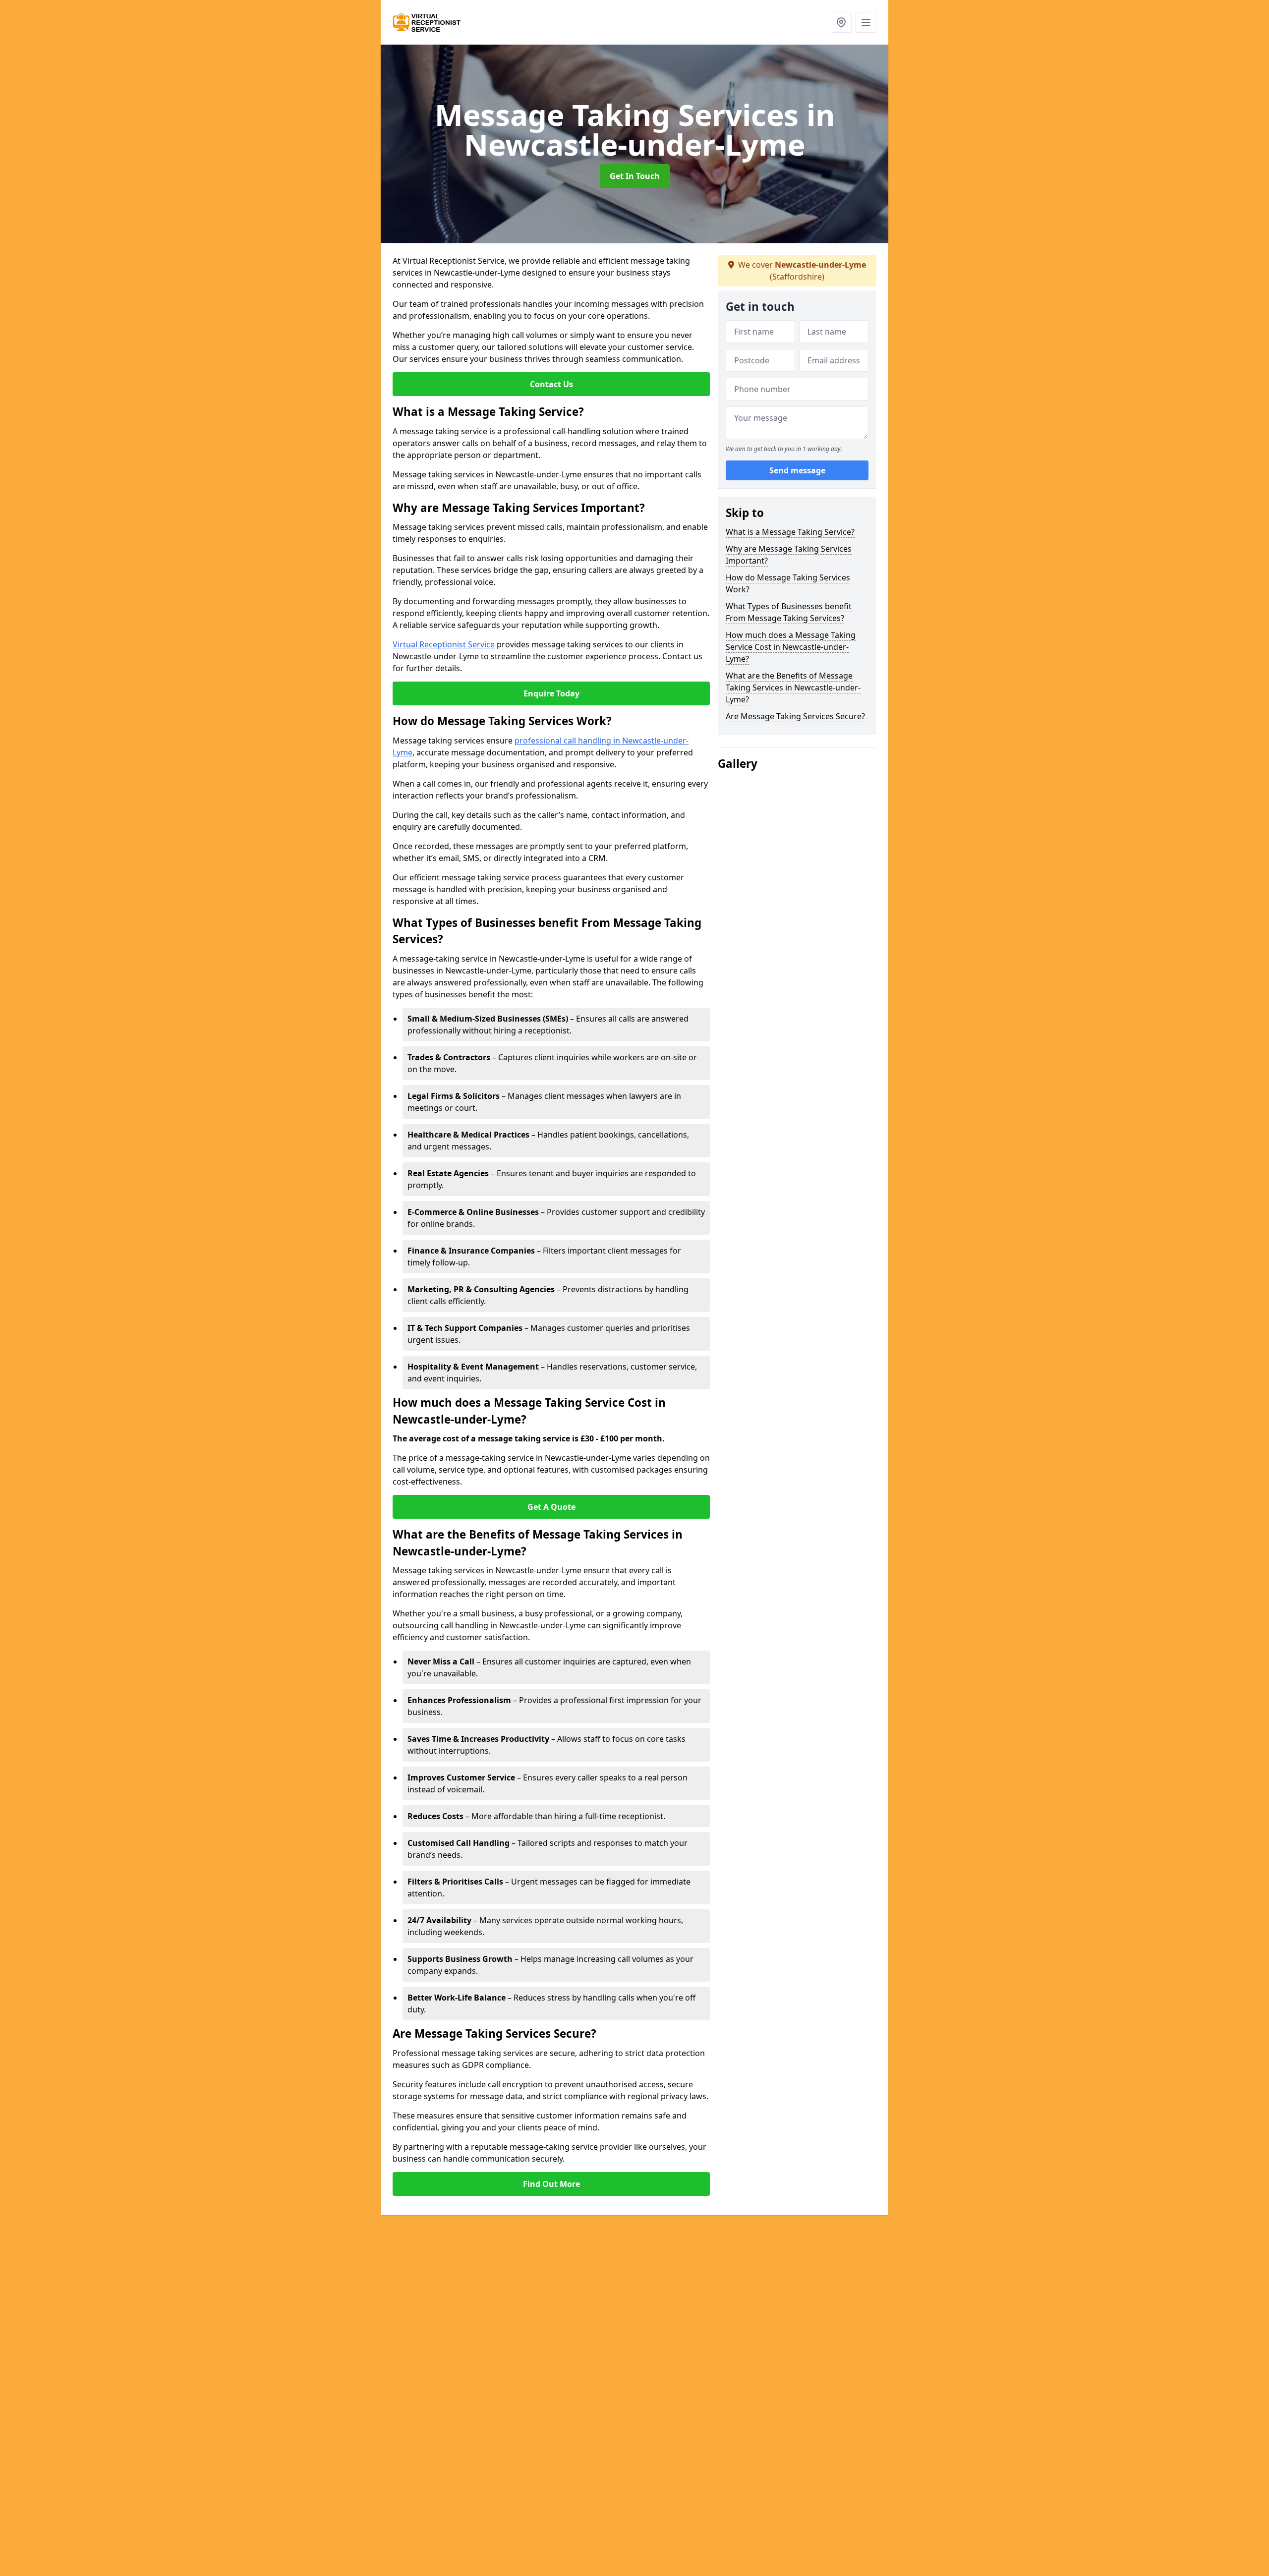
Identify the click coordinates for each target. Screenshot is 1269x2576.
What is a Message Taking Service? (790, 532)
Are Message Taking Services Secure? (795, 716)
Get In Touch (635, 176)
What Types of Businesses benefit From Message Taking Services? (789, 612)
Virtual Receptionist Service (444, 644)
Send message (797, 470)
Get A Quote (551, 1507)
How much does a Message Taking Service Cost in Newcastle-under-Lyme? (791, 647)
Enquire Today (551, 693)
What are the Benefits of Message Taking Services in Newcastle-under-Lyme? (793, 687)
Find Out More (551, 2184)
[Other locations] (841, 22)
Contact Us (551, 384)
